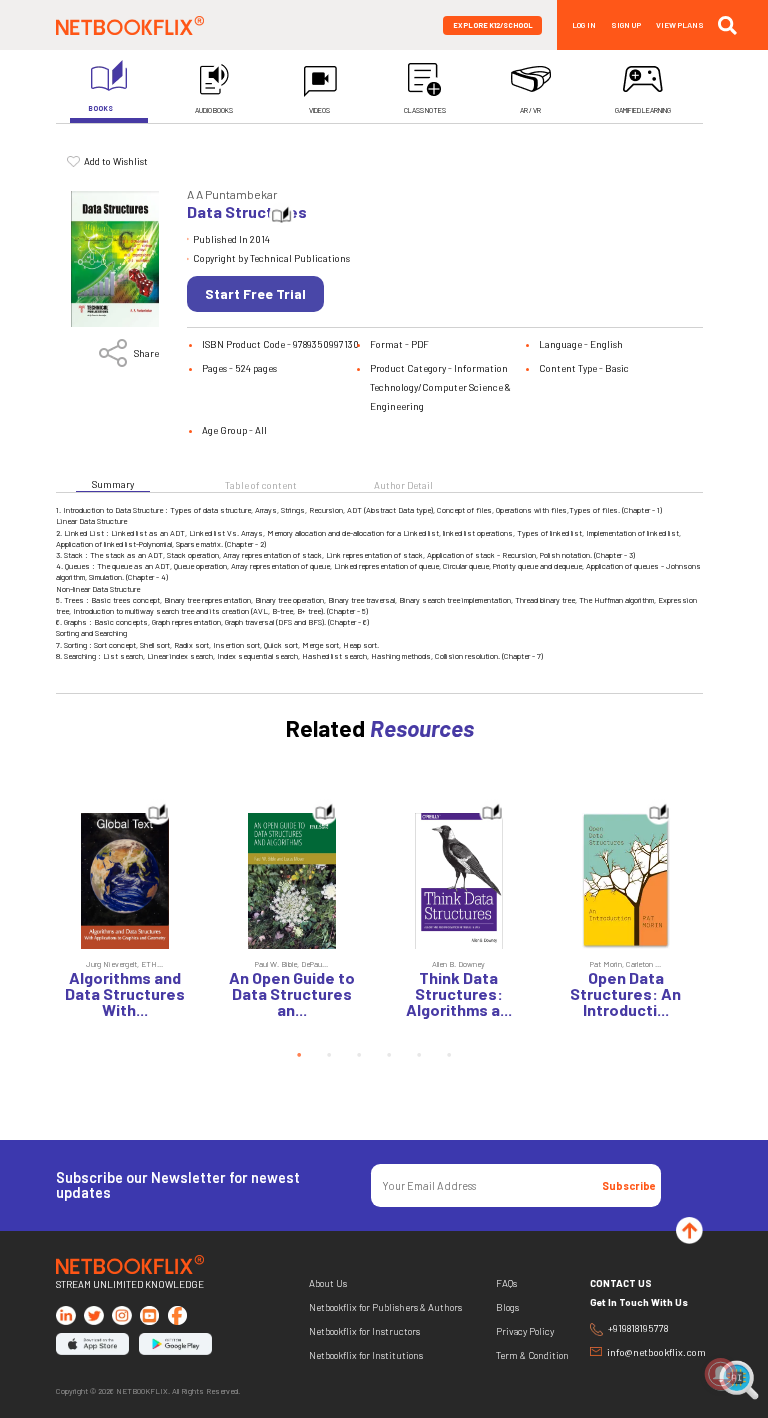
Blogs (507, 1307)
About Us (328, 1283)
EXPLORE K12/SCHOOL (493, 25)
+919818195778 (638, 1328)
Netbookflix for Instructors (364, 1331)
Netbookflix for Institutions (366, 1355)
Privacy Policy (525, 1331)
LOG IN (584, 25)
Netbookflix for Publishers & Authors (385, 1307)
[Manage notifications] (721, 1374)
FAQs (506, 1283)
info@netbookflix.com (655, 1352)
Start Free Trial (255, 293)
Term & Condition (532, 1355)
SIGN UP (626, 25)
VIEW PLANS (680, 25)
